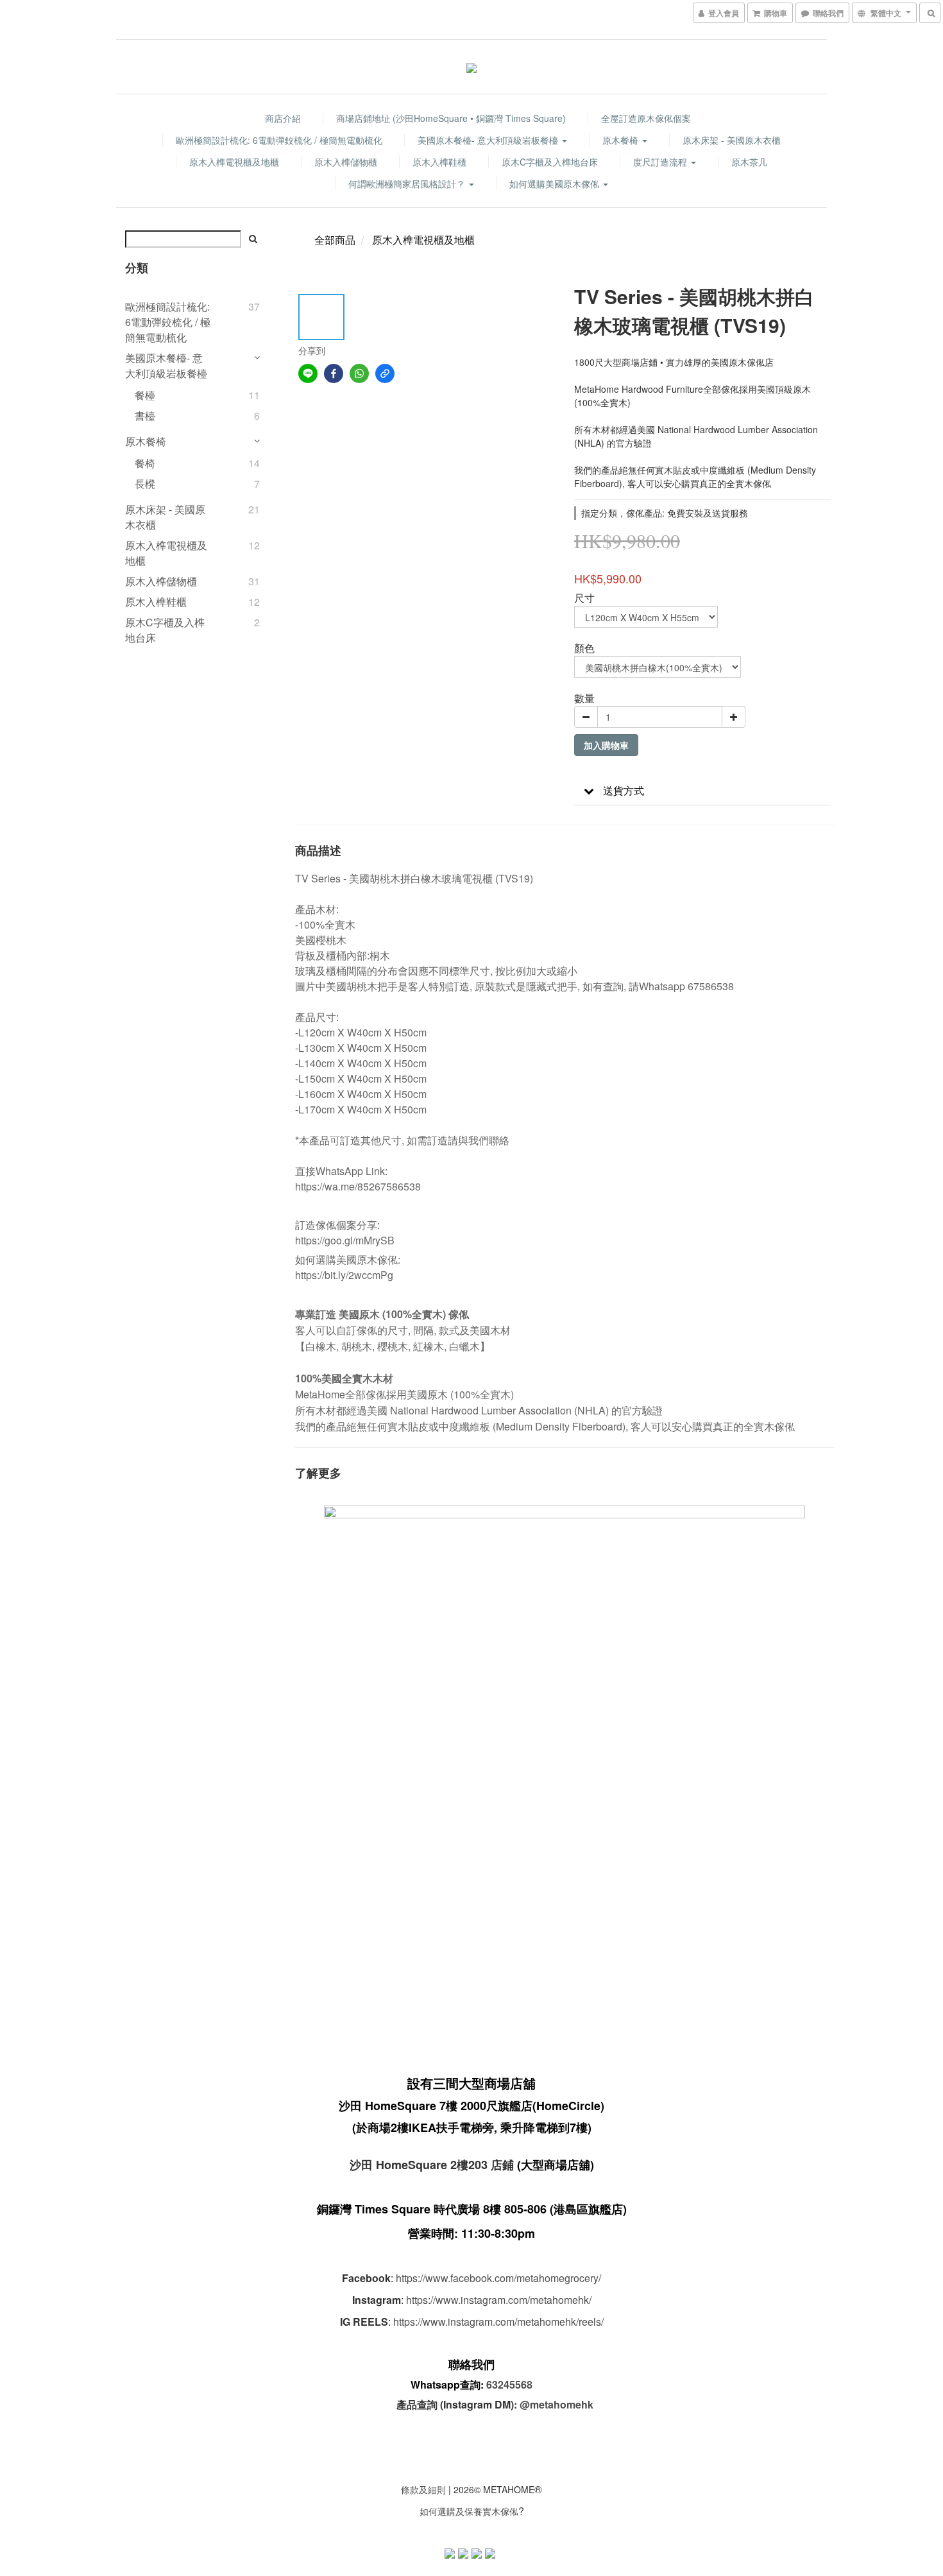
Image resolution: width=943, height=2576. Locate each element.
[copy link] (385, 374)
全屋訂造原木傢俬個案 (646, 118)
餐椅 (145, 463)
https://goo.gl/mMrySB (345, 1240)
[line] (308, 374)
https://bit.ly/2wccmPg (344, 1275)
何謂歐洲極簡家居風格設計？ (408, 184)
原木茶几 (749, 162)
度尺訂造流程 (661, 162)
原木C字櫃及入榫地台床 (550, 162)
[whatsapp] (359, 374)
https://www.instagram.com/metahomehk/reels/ (498, 2322)
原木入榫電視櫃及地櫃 (234, 162)
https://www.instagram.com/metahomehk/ (499, 2300)
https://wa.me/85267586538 (358, 1186)
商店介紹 (283, 118)
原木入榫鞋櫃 (439, 162)
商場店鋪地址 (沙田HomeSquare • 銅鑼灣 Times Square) (451, 118)
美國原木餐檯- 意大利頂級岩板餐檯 (489, 140)
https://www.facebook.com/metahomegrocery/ (498, 2278)
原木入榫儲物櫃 (346, 162)
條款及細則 (423, 2489)
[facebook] (334, 374)
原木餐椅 (622, 140)
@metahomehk (556, 2404)
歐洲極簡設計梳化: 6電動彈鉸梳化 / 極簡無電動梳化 (279, 140)
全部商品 (335, 240)
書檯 (145, 416)
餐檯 (145, 395)
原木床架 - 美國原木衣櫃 (732, 140)
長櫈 (145, 484)
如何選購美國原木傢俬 (556, 184)
